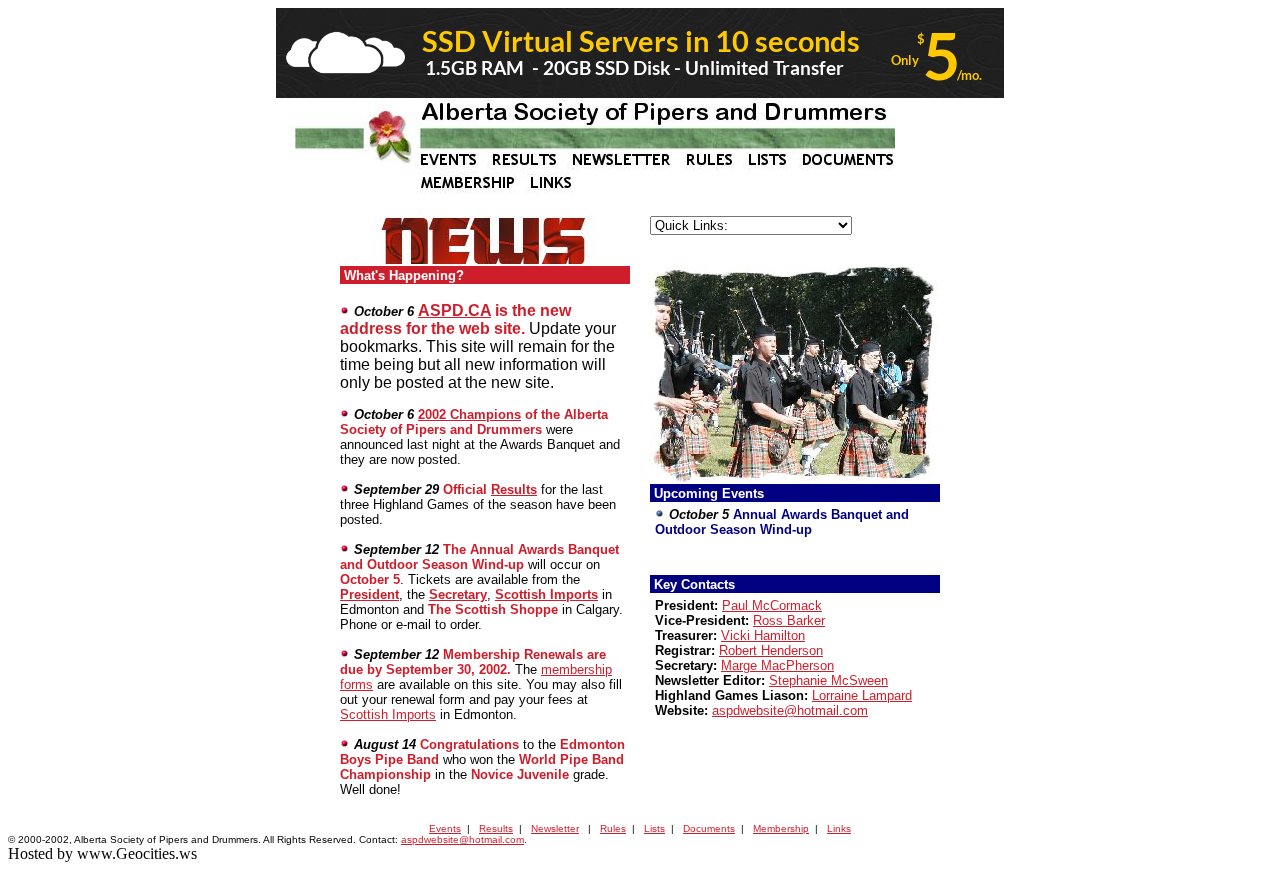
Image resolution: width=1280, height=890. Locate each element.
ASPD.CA (454, 310)
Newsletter (555, 828)
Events (445, 828)
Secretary (458, 594)
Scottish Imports (546, 594)
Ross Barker (789, 620)
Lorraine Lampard (862, 695)
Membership (781, 828)
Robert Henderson (771, 650)
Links (839, 828)
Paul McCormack (772, 605)
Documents (709, 828)
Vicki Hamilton (763, 635)
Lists (654, 828)
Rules (613, 828)
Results (514, 489)
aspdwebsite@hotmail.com (790, 710)
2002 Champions (469, 414)
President (369, 594)
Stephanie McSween (828, 680)
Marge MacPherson (777, 665)
